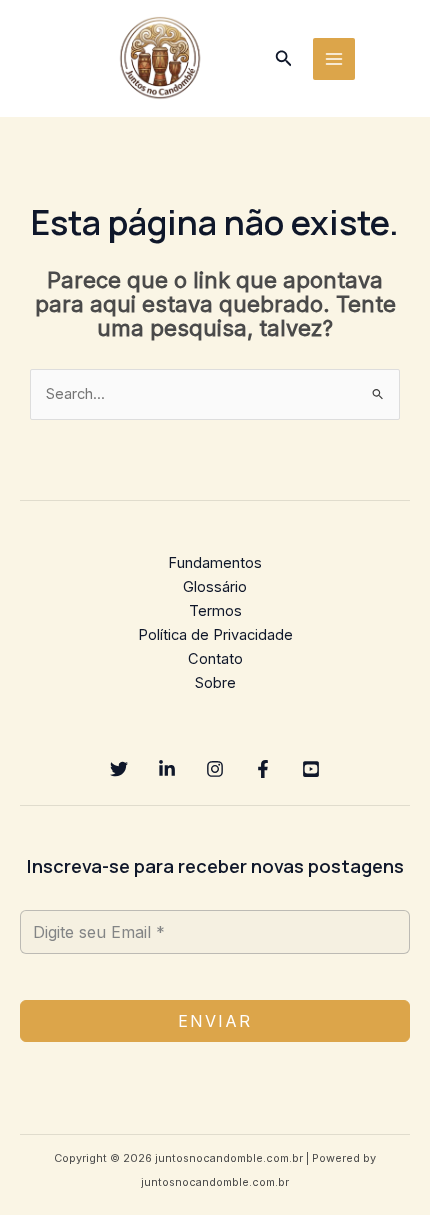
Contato (215, 659)
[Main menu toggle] (334, 59)
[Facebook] (263, 769)
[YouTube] (311, 769)
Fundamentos (215, 563)
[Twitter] (119, 769)
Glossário (215, 587)
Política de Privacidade (215, 635)
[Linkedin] (167, 769)
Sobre (215, 683)
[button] (284, 58)
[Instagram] (215, 769)
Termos (215, 611)
